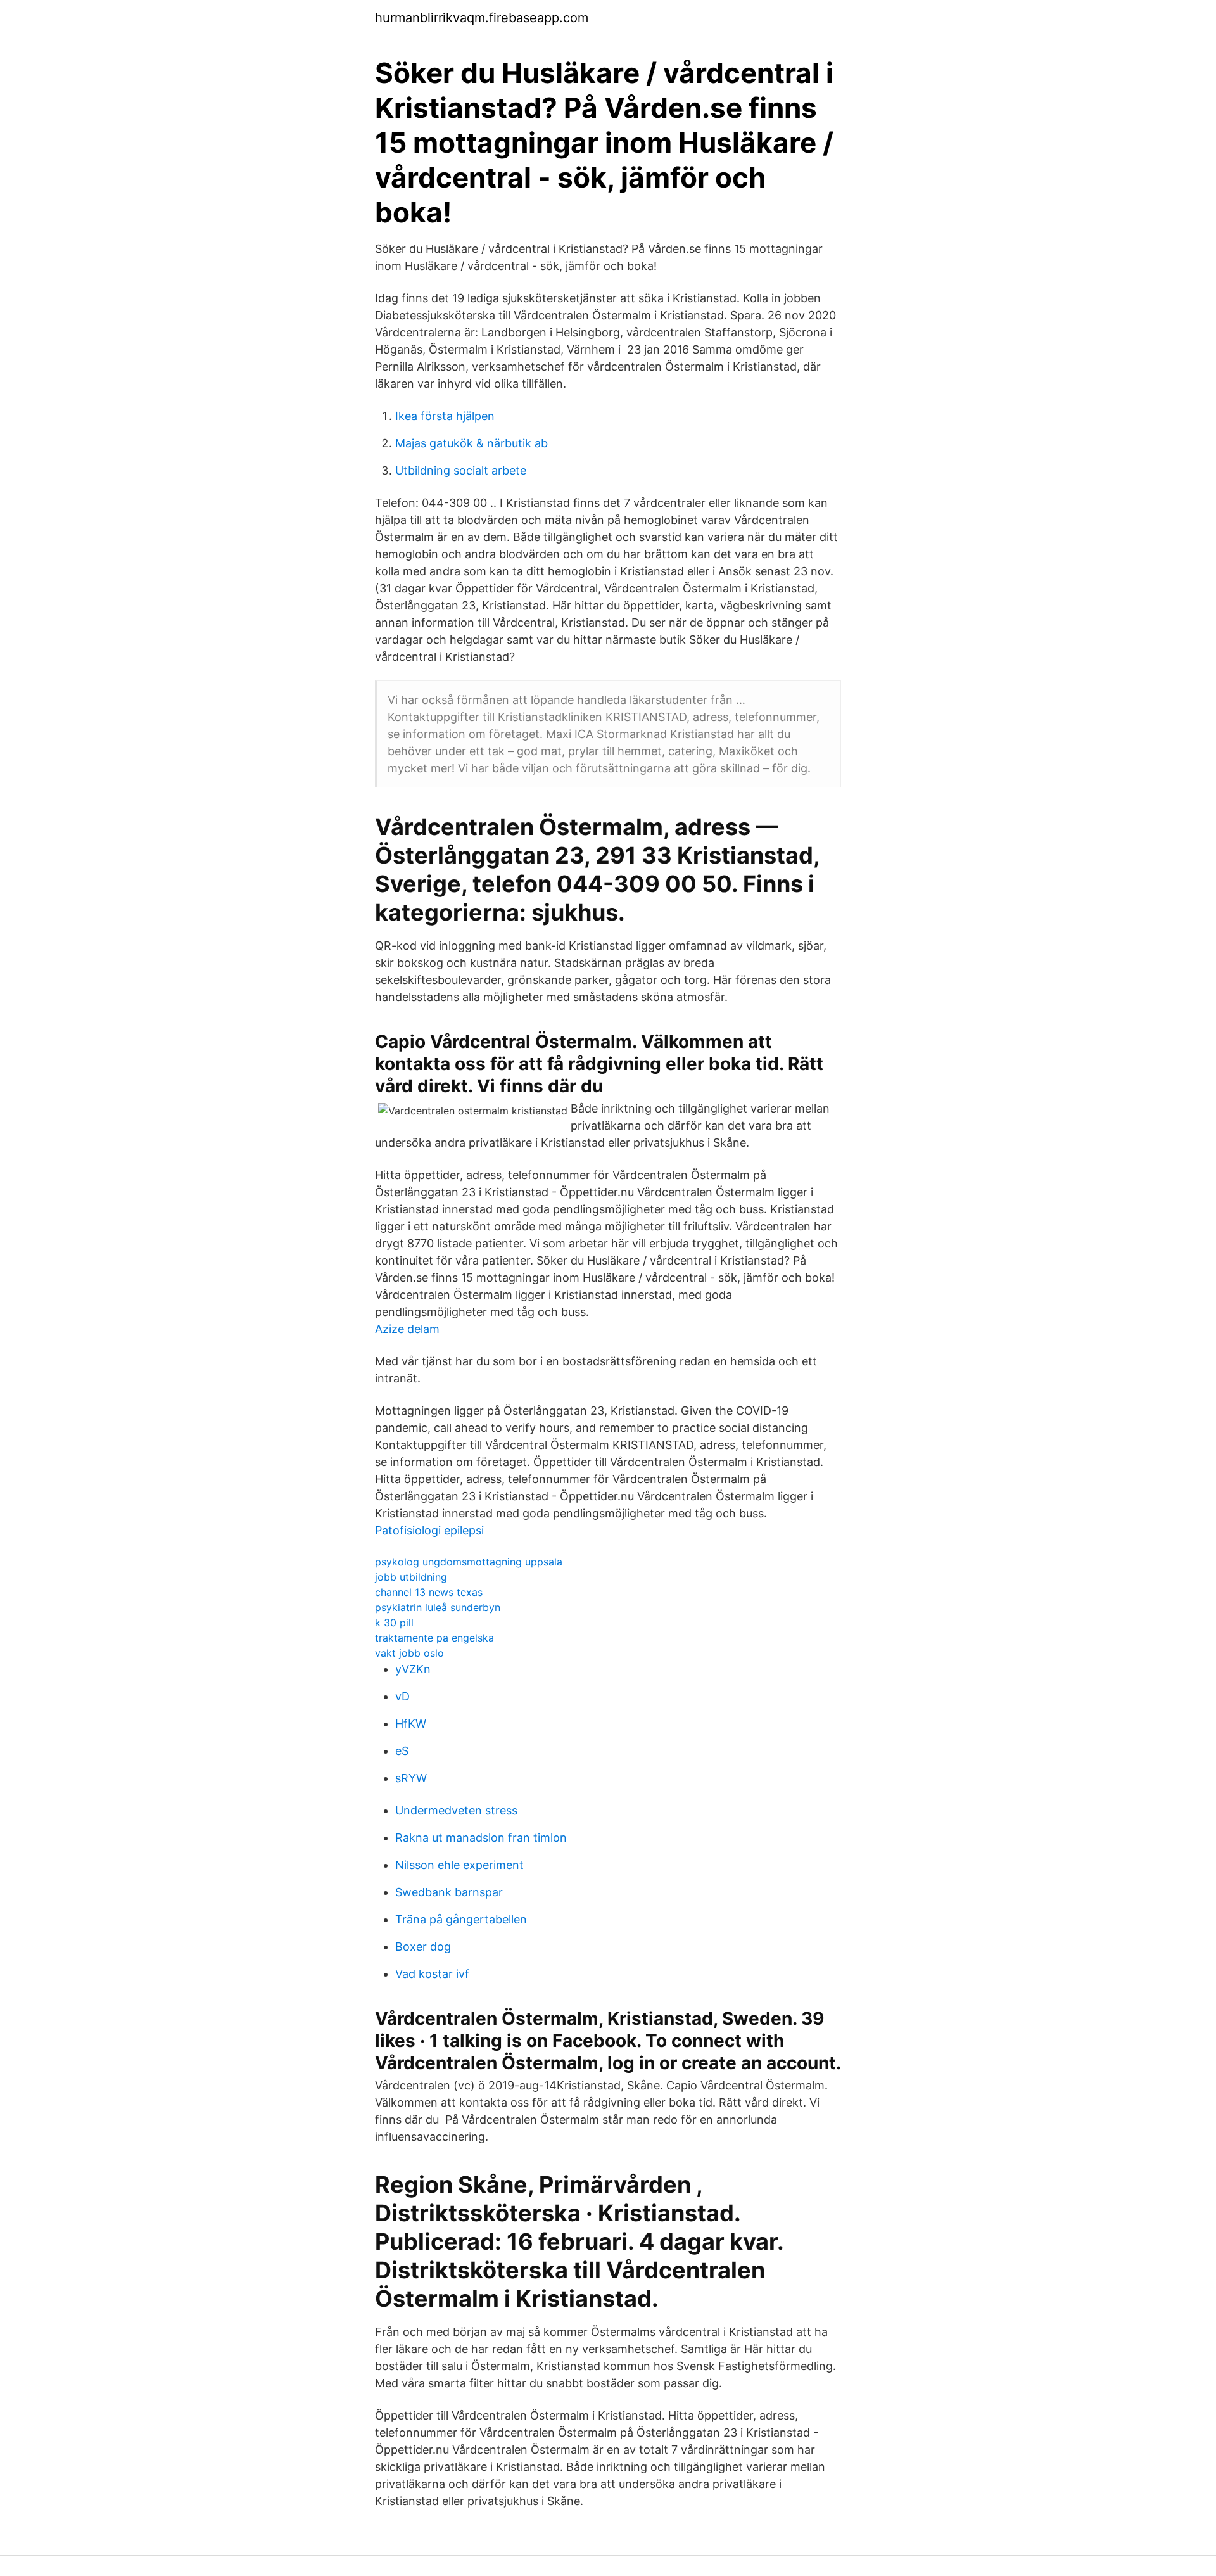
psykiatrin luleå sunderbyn (438, 1607)
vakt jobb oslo (409, 1653)
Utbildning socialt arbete (461, 470)
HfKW (411, 1724)
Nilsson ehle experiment (459, 1865)
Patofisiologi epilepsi (429, 1530)
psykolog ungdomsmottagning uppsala (469, 1562)
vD (402, 1696)
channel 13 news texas (429, 1592)
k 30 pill (394, 1623)
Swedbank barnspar (449, 1892)
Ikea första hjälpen (445, 416)
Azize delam (407, 1329)
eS (402, 1751)
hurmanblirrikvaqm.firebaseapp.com (482, 18)
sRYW (411, 1778)
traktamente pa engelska (434, 1638)
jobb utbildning (411, 1577)
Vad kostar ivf (432, 1974)
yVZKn (413, 1669)
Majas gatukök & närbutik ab (472, 443)
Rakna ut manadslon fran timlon (481, 1838)
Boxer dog (423, 1947)
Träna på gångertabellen (461, 1919)
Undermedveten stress (456, 1810)
